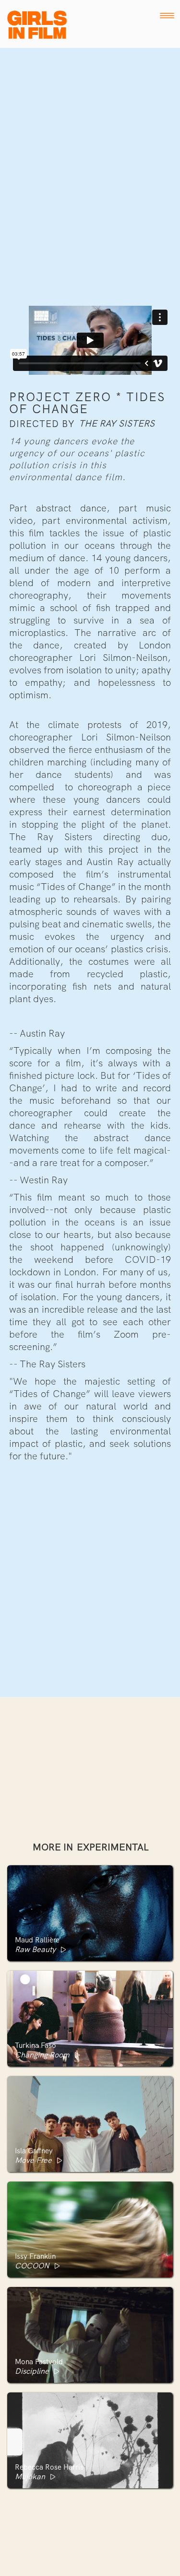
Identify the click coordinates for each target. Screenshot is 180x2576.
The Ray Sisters (117, 424)
